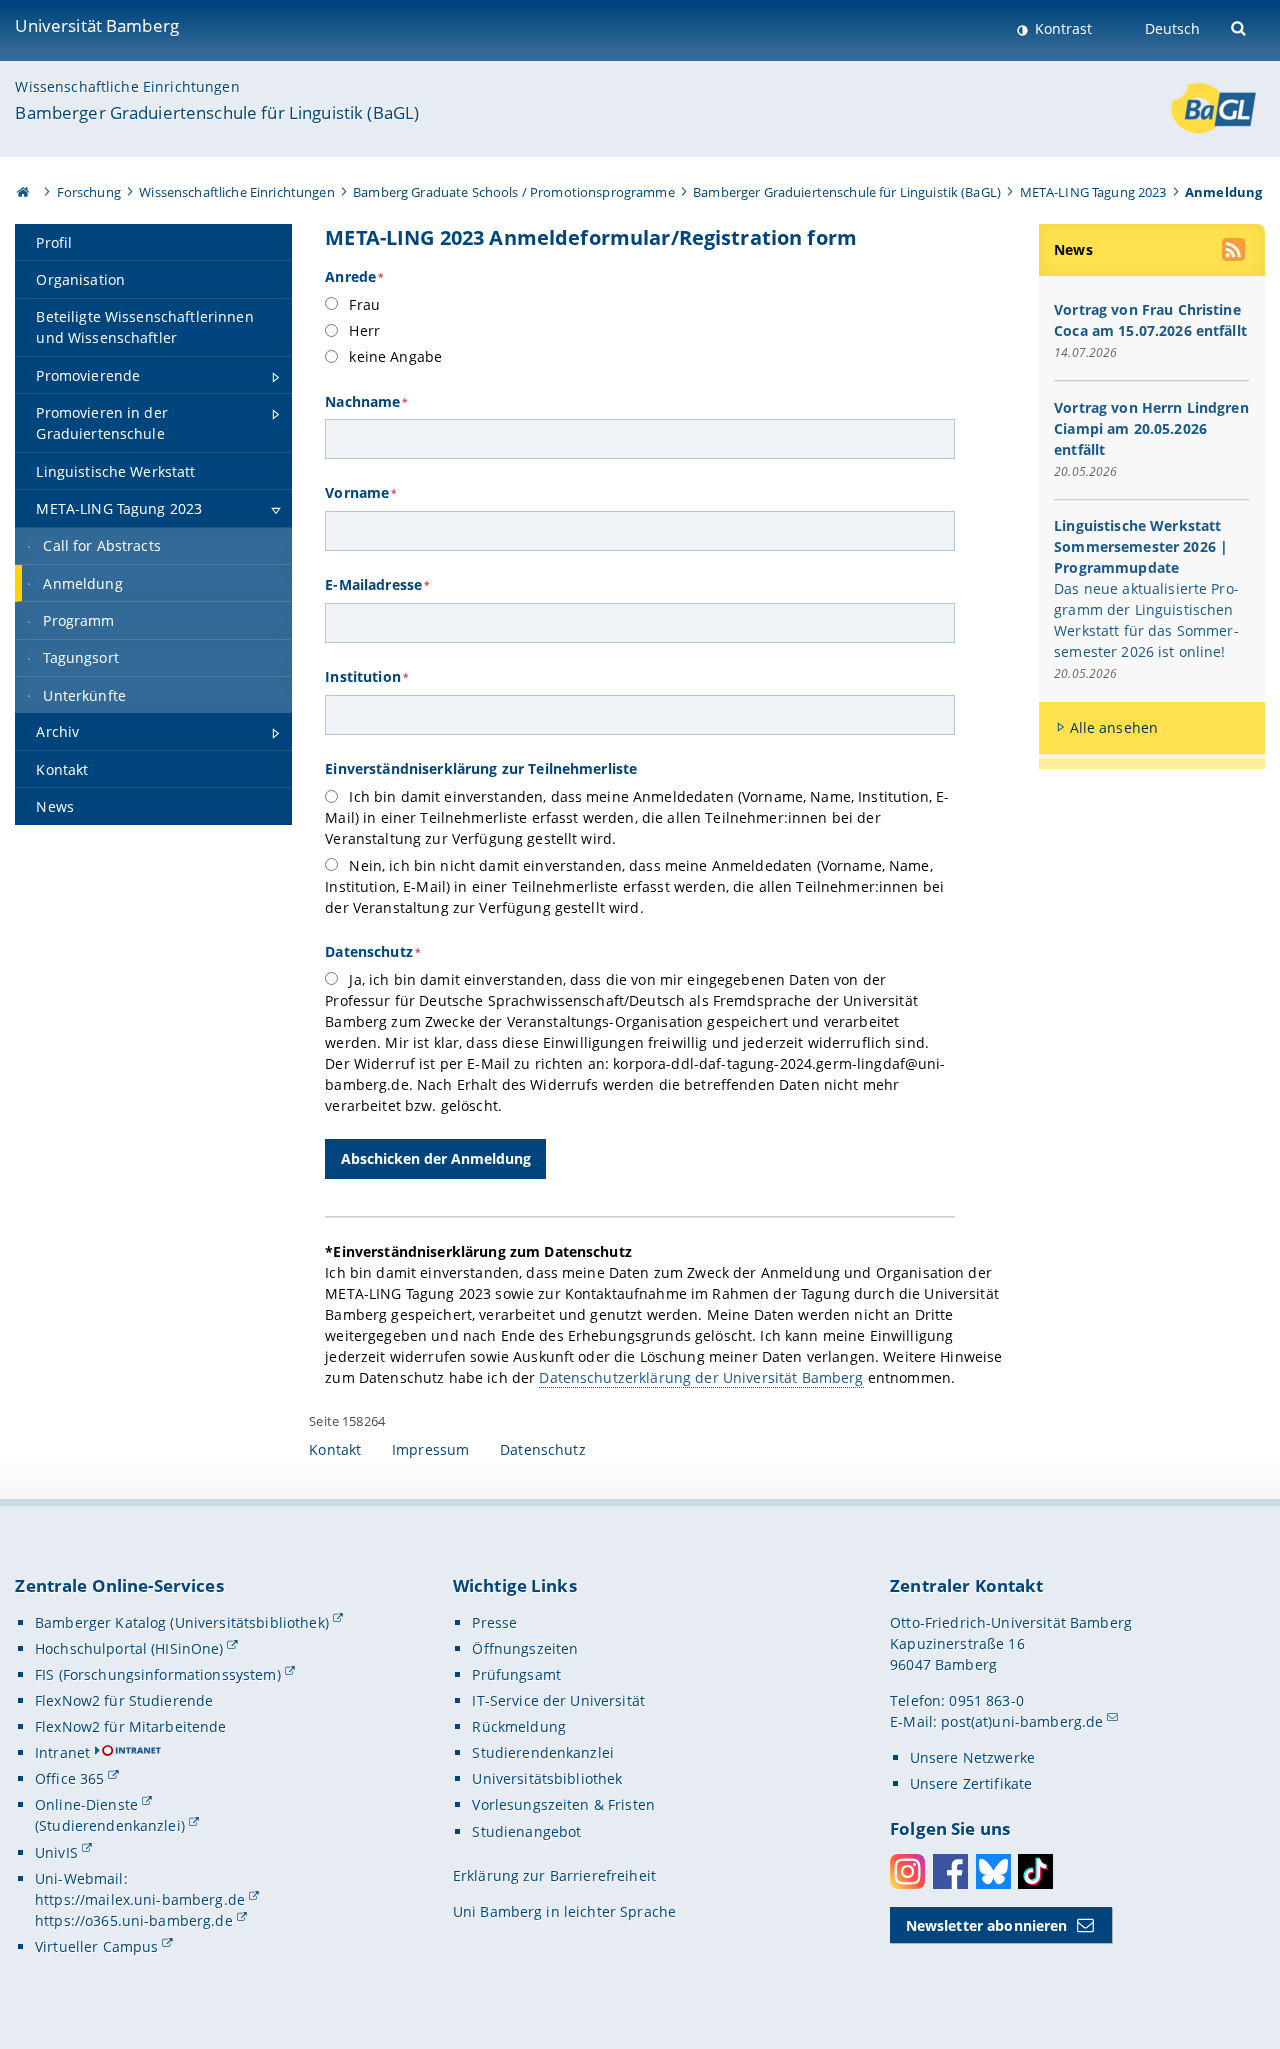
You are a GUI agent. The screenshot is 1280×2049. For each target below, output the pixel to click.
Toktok (1035, 1871)
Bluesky (993, 1871)
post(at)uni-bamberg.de (1022, 1721)
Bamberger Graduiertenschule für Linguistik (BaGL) (217, 112)
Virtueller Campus (96, 1946)
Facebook (950, 1871)
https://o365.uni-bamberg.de (134, 1920)
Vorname (360, 492)
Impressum (430, 1449)
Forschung (89, 192)
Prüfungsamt (516, 1674)
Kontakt (335, 1449)
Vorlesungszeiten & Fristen (563, 1804)
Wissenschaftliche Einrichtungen (127, 86)
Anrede (354, 276)
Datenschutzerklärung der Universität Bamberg (701, 1377)
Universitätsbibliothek (547, 1778)
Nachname (366, 401)
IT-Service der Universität (558, 1700)
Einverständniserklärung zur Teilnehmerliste (481, 768)
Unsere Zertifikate (971, 1783)
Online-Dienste (86, 1804)
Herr (362, 330)
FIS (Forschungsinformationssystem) (158, 1674)
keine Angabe (393, 356)
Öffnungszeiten (525, 1648)
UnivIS (56, 1852)
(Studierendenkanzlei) (110, 1825)
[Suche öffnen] (1240, 26)
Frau (362, 304)
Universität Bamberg (97, 25)
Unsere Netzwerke (972, 1757)
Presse (494, 1622)
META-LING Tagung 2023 (1093, 192)
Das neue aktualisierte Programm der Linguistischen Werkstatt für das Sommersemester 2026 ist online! (1146, 620)
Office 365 (69, 1778)
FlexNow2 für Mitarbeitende (131, 1726)
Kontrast (1061, 28)
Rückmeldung (519, 1726)
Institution (366, 676)
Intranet (62, 1752)
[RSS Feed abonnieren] (1235, 252)
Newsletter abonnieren (987, 1925)
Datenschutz (372, 951)
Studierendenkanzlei (543, 1752)
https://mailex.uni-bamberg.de (140, 1899)
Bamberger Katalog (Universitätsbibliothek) (182, 1622)
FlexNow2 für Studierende (124, 1700)
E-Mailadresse (377, 584)
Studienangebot (526, 1831)
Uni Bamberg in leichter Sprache (564, 1911)
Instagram (907, 1871)
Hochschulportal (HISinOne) (129, 1648)
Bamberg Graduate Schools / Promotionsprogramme (513, 192)
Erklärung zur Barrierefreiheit (554, 1875)
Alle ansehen (1114, 727)
